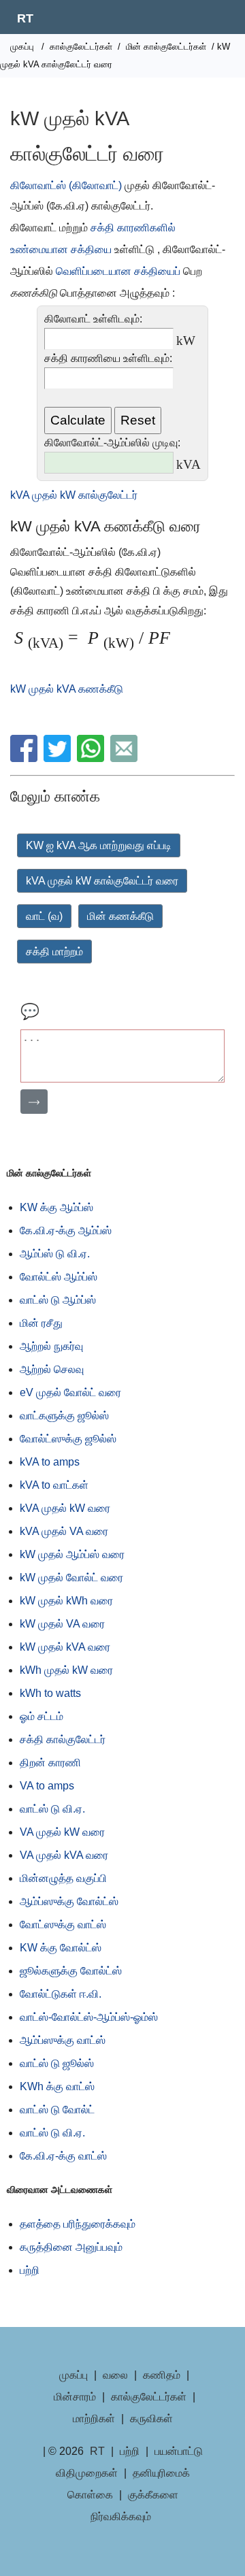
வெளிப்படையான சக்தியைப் (118, 271)
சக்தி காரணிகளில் (133, 228)
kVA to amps (50, 1462)
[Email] (126, 758)
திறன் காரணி (50, 1763)
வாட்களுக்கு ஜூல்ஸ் (64, 1416)
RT (25, 18)
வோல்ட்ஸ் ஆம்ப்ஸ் (59, 1277)
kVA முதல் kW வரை (65, 1508)
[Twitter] (59, 758)
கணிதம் (162, 2375)
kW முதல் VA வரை (62, 1624)
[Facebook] (26, 758)
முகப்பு (22, 47)
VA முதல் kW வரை (62, 1832)
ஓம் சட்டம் (42, 1716)
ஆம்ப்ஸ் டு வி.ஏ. (55, 1254)
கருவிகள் (151, 2418)
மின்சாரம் (75, 2397)
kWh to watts (50, 1693)
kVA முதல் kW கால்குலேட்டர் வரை (102, 881)
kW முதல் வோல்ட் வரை (71, 1578)
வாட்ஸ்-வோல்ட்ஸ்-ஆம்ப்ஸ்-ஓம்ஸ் (89, 2017)
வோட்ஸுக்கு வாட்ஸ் (63, 1925)
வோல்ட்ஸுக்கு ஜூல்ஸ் (68, 1439)
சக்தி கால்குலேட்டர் (63, 1739)
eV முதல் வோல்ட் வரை (70, 1392)
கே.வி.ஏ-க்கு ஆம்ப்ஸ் (66, 1231)
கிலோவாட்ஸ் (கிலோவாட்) (66, 185)
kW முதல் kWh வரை (66, 1601)
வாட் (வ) (44, 916)
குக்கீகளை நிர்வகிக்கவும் (134, 2506)
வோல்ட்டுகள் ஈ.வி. (61, 1994)
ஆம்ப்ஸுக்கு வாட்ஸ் (63, 2040)
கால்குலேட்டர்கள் (81, 47)
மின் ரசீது (41, 1323)
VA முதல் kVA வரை (64, 1855)
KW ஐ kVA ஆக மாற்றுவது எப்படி (99, 845)
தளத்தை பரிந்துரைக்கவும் (78, 2224)
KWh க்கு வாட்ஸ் (57, 2086)
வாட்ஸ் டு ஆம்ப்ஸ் (58, 1300)
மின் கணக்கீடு (120, 916)
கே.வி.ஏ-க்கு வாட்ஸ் (63, 2156)
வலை (115, 2375)
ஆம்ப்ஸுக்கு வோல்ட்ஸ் (69, 1901)
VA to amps (47, 1786)
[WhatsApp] (92, 758)
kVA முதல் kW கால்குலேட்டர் (74, 495)
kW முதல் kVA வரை (65, 1647)
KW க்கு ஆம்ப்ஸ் (56, 1207)
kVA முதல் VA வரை (64, 1531)
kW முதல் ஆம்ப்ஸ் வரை (72, 1554)
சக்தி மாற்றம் (54, 952)
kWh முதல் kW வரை (66, 1670)
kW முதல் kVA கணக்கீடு (67, 689)
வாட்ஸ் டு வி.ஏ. (52, 1809)
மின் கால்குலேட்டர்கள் (166, 47)
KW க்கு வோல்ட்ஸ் (61, 1948)
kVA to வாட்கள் (54, 1485)
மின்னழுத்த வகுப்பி (63, 1878)
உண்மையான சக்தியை (61, 249)
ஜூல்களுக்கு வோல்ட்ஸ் (71, 1971)
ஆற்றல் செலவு (52, 1369)
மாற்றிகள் (94, 2418)
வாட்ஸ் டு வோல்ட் (57, 2110)
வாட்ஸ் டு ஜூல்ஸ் (57, 2063)
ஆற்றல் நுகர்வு (51, 1346)
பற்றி (30, 2270)
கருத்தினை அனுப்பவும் (71, 2247)
